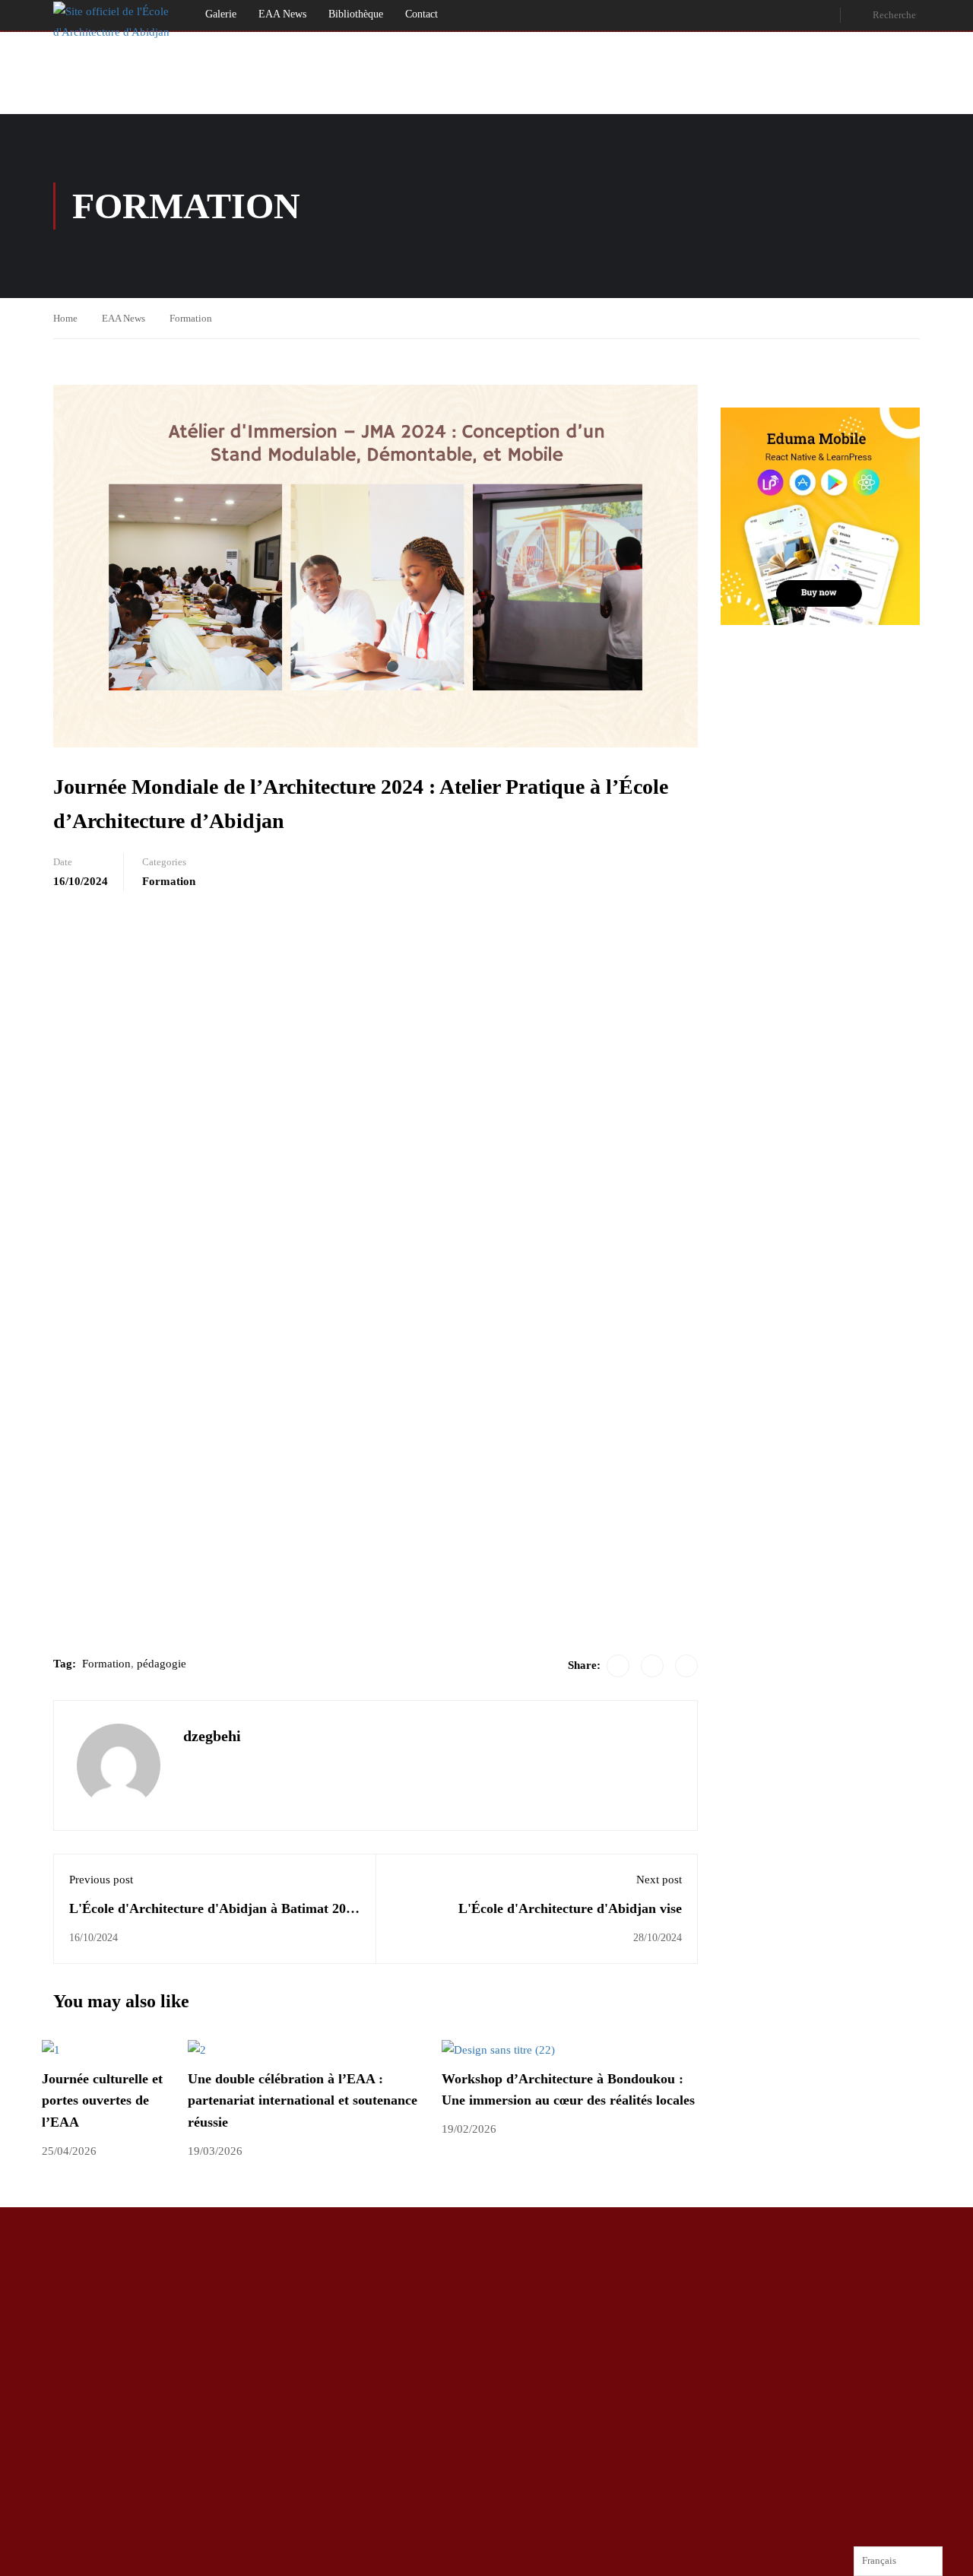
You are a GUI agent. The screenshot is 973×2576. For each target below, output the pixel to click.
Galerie (221, 14)
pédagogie (162, 1664)
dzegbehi (212, 1736)
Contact (422, 14)
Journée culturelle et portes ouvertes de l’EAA (102, 2101)
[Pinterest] (686, 1666)
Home (65, 318)
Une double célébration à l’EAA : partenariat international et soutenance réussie (303, 2101)
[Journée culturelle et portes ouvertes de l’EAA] (51, 2049)
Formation (191, 318)
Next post (659, 1880)
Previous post (101, 1880)
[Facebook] (618, 1666)
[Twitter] (652, 1666)
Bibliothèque (356, 14)
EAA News (282, 14)
